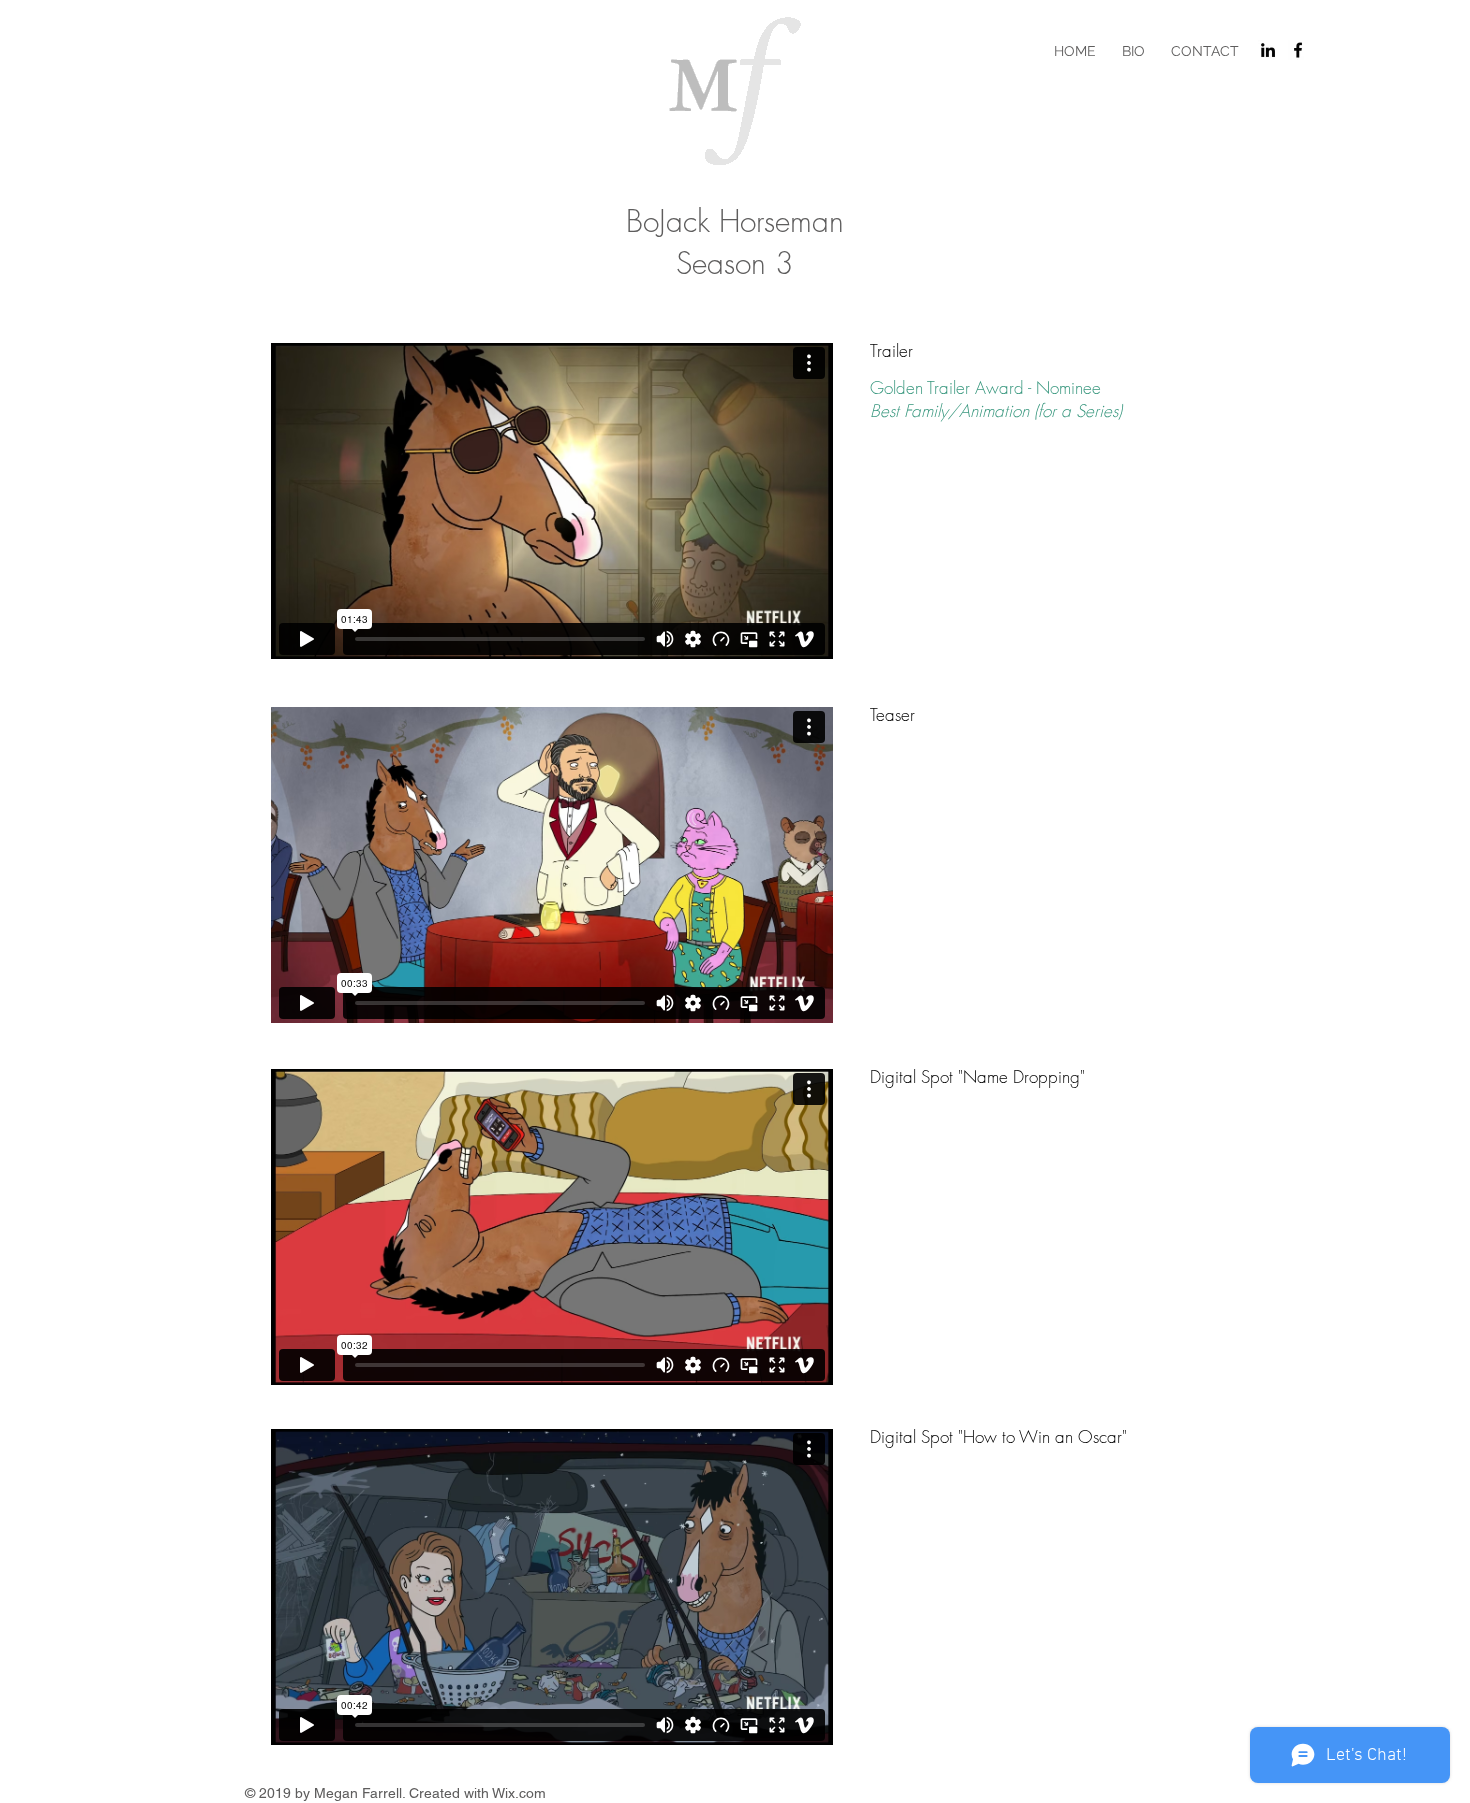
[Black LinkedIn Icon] (1268, 50)
